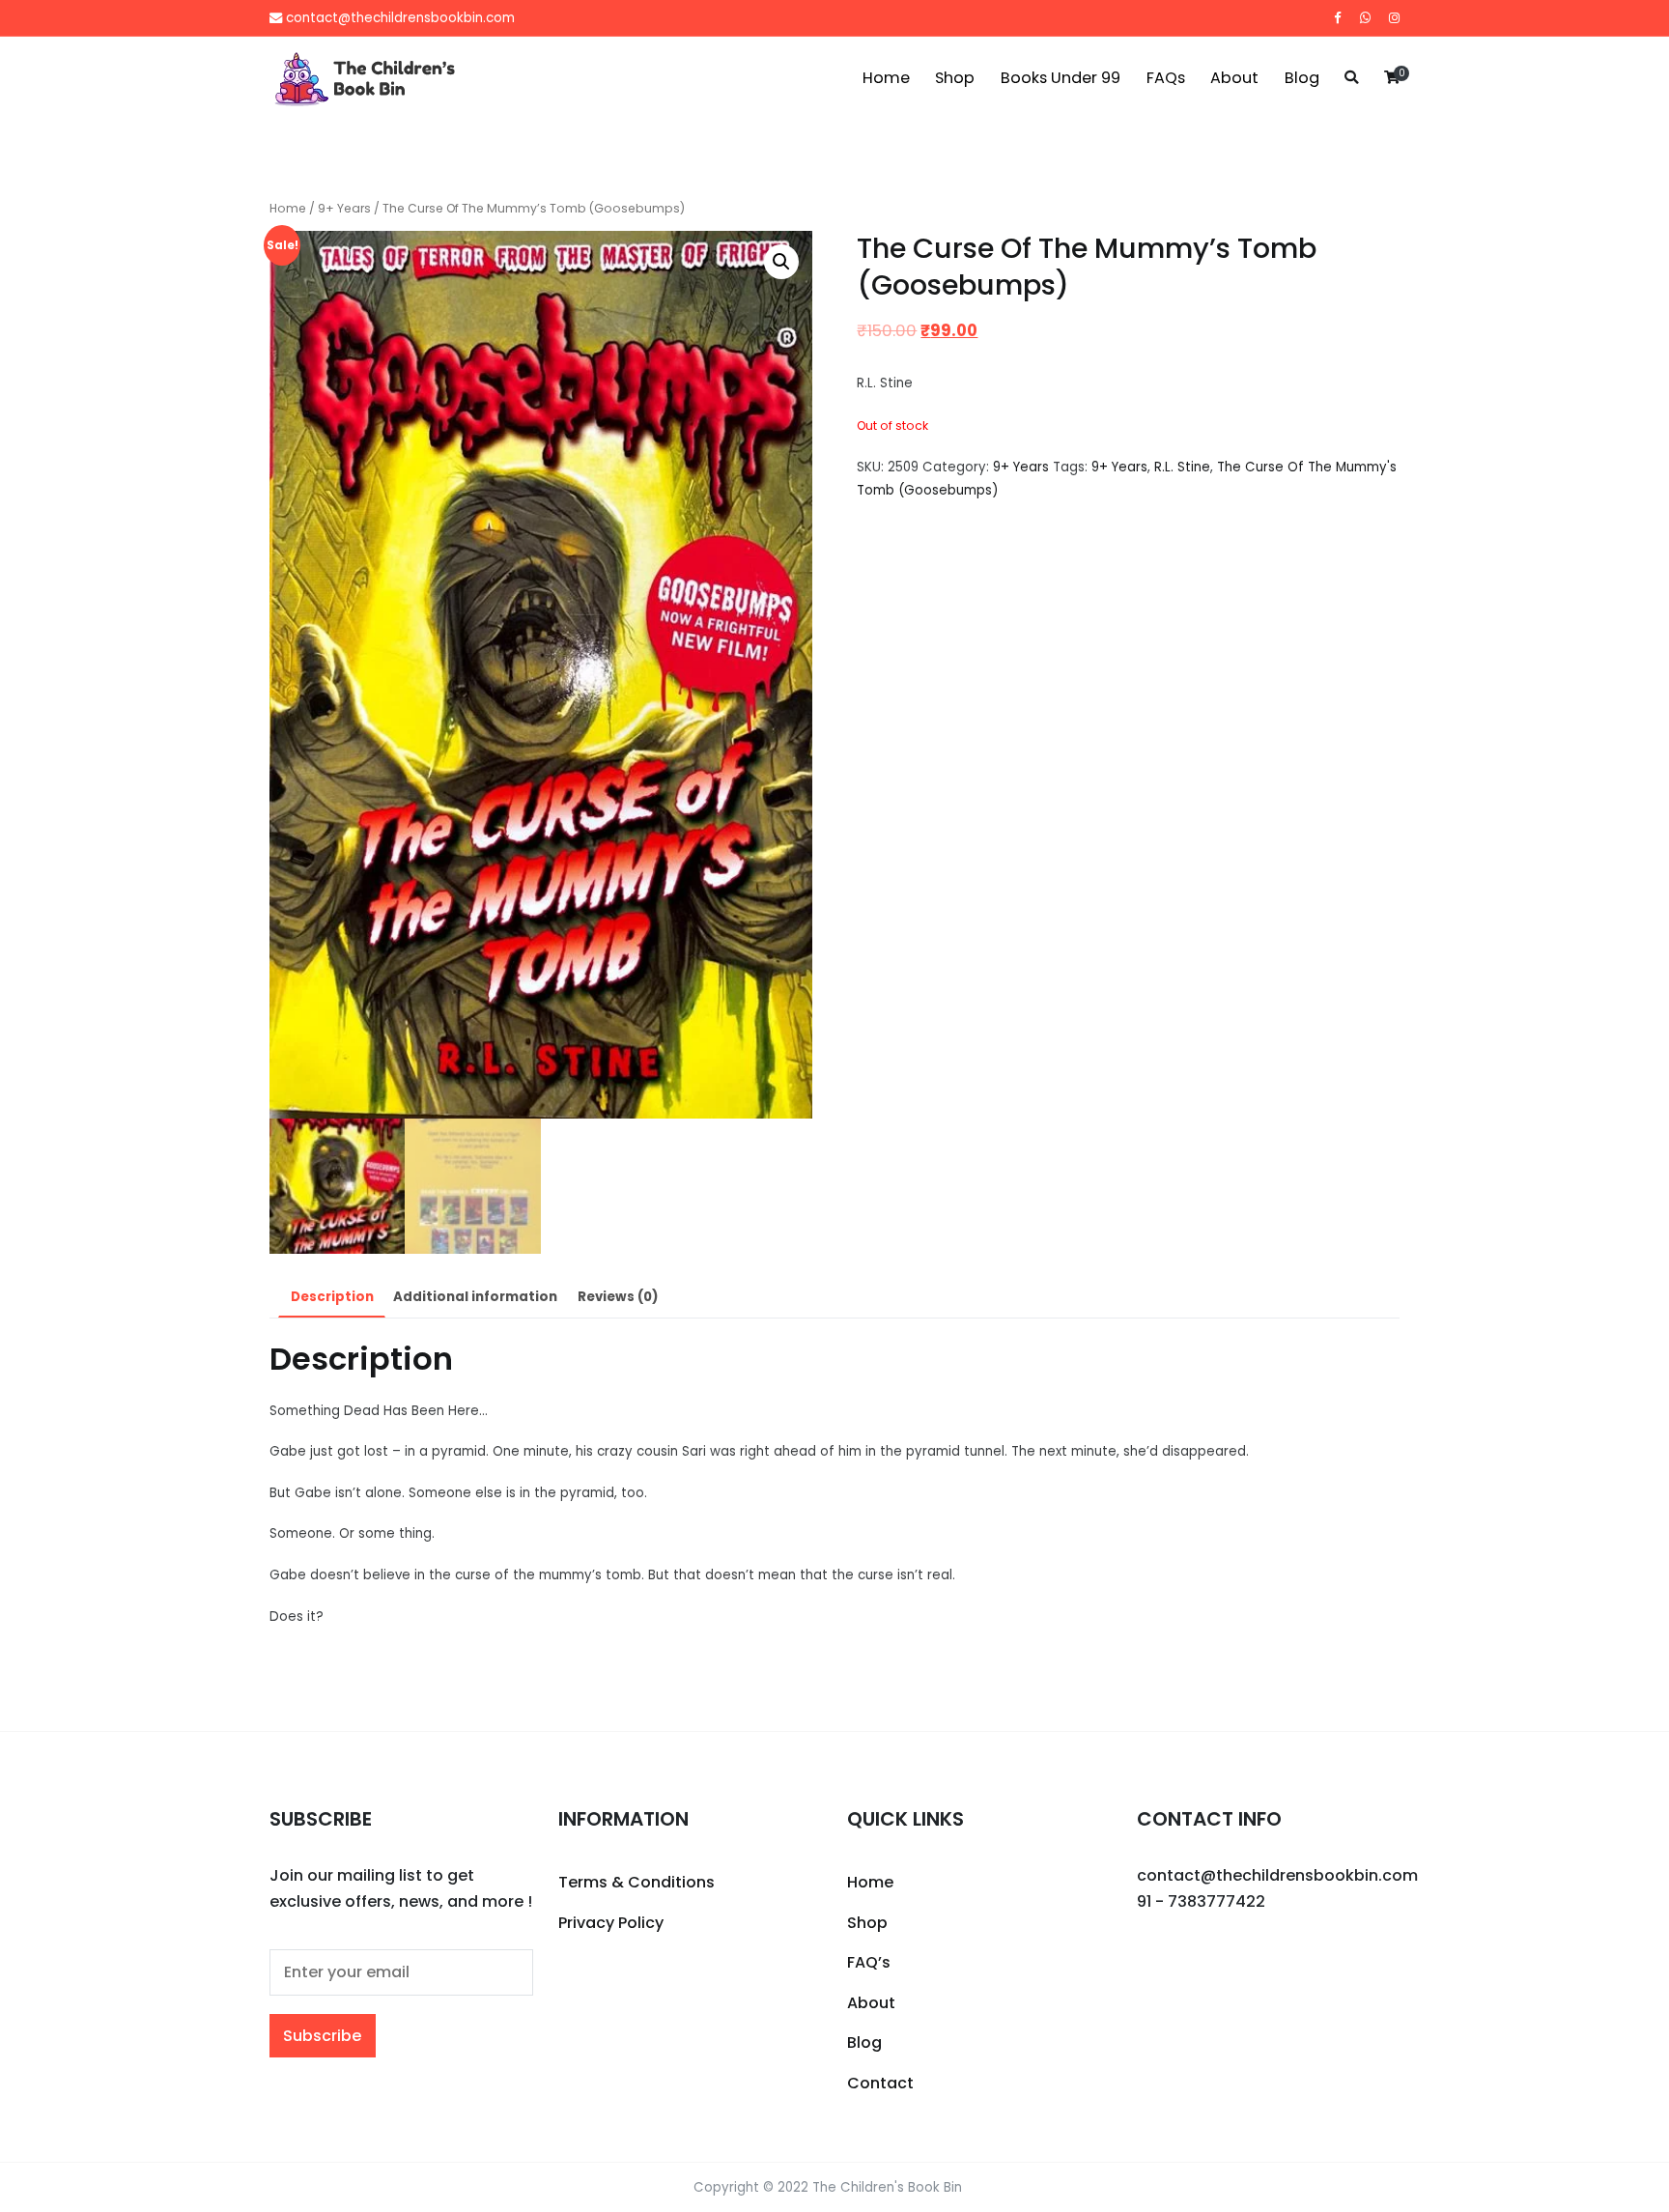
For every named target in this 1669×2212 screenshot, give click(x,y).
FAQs (1166, 78)
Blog (1302, 78)
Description (332, 1297)
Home (886, 78)
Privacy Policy (611, 1923)
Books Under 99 (1061, 78)
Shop (955, 78)
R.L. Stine (1182, 467)
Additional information (475, 1297)
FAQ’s (869, 1962)
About (1234, 78)
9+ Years (344, 208)
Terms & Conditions (636, 1882)
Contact (880, 2083)
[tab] (332, 1299)
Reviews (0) (618, 1297)
